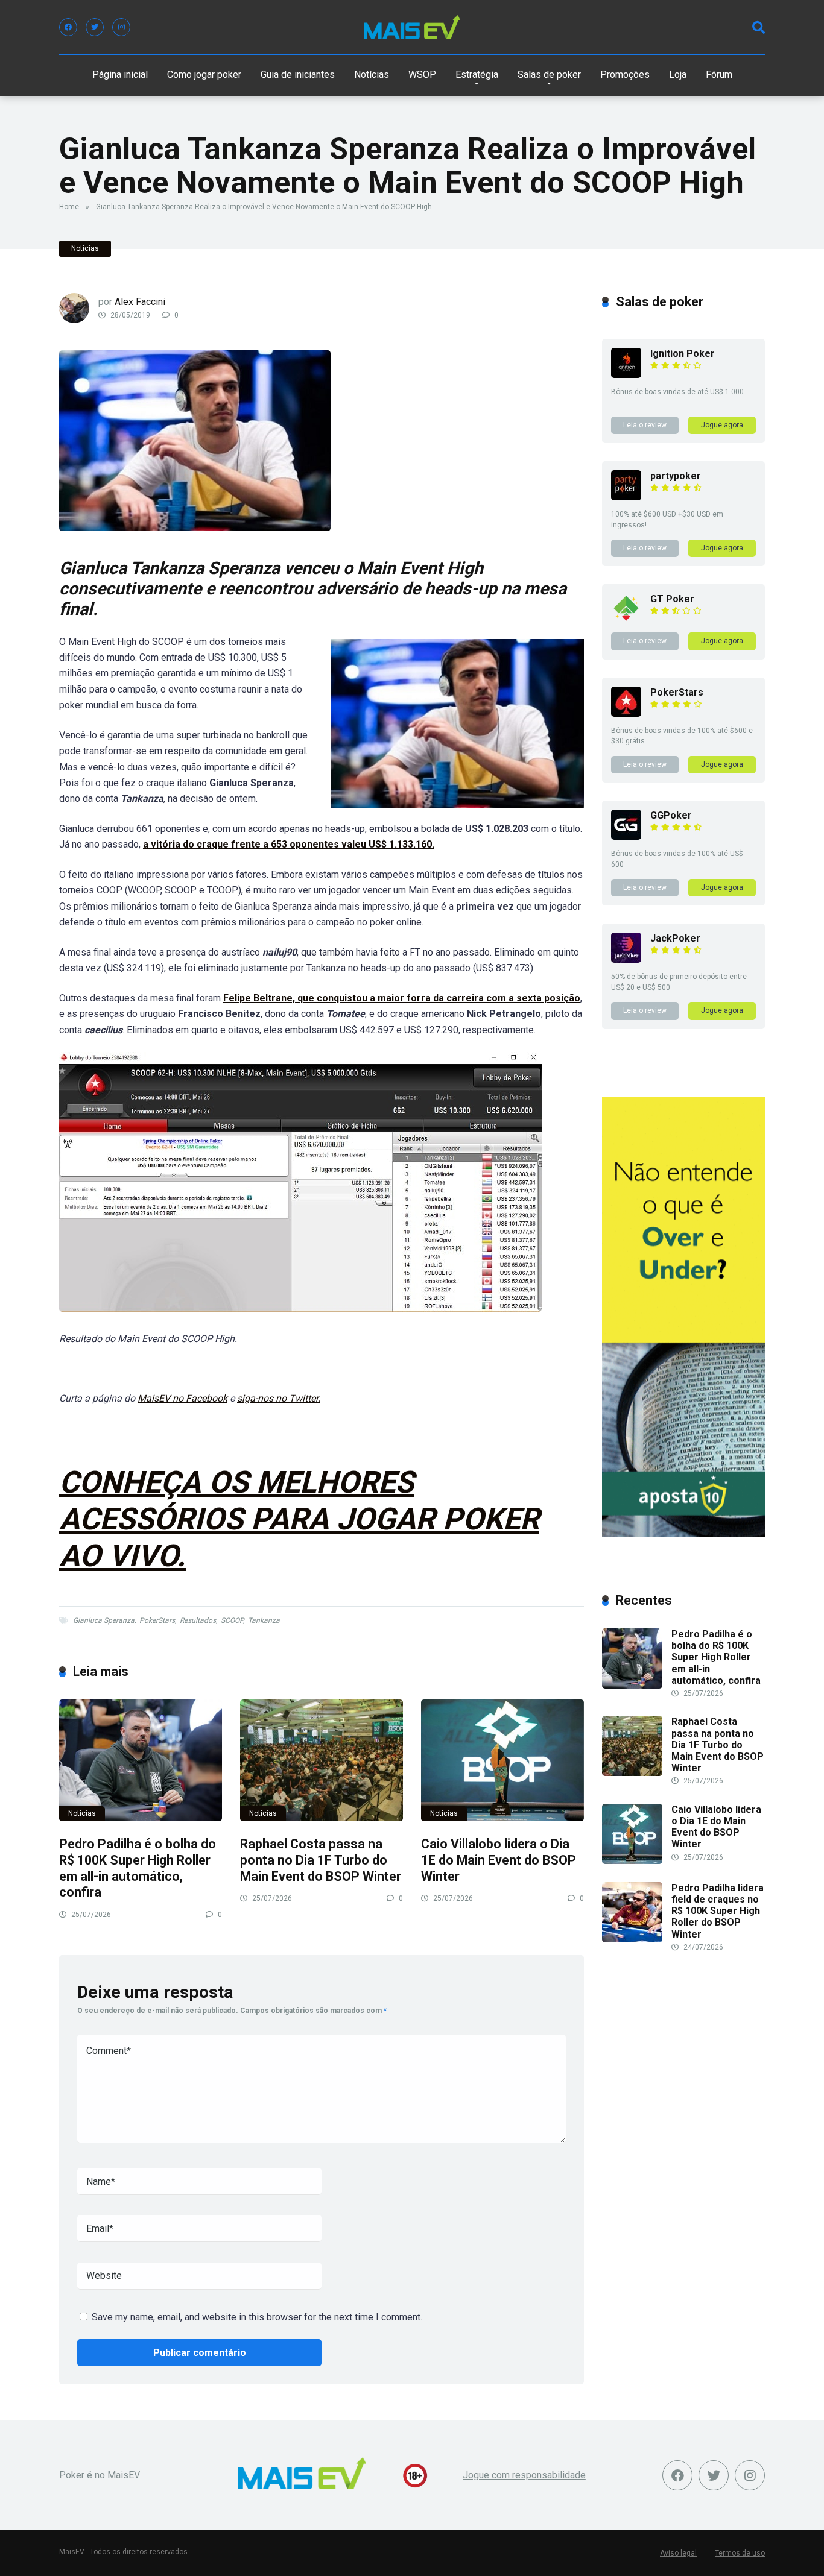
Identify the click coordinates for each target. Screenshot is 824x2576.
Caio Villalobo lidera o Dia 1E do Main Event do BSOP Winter (499, 1860)
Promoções (625, 74)
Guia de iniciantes (298, 74)
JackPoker (675, 938)
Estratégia (477, 74)
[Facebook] (68, 27)
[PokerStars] (626, 713)
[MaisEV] (412, 27)
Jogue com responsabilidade (524, 2475)
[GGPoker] (626, 836)
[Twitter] (95, 27)
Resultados (198, 1620)
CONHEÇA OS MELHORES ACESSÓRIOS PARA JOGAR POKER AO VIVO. (299, 1519)
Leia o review (645, 425)
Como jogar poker (204, 74)
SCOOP (232, 1620)
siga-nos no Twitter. (279, 1398)
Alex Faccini (140, 302)
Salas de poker (549, 74)
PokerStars (157, 1620)
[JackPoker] (626, 959)
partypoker (676, 476)
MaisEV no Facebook (182, 1398)
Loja (678, 74)
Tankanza (264, 1620)
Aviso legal (678, 2553)
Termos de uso (740, 2553)
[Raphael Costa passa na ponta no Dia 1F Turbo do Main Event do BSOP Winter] (322, 1761)
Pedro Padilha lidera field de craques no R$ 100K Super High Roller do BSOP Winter (718, 1911)
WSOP (422, 74)
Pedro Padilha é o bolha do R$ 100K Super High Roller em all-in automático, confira (138, 1868)
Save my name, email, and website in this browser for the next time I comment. (257, 2317)
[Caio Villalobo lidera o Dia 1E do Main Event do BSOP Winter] (502, 1761)
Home (69, 207)
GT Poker (672, 599)
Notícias (372, 74)
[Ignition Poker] (626, 375)
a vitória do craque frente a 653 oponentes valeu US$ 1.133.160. (289, 844)
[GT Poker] (626, 620)
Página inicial (120, 74)
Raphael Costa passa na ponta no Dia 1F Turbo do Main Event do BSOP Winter (321, 1860)
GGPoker (671, 815)
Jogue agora (722, 425)
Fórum (719, 74)
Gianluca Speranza (104, 1620)
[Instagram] (121, 27)
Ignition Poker (683, 354)
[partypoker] (626, 497)
